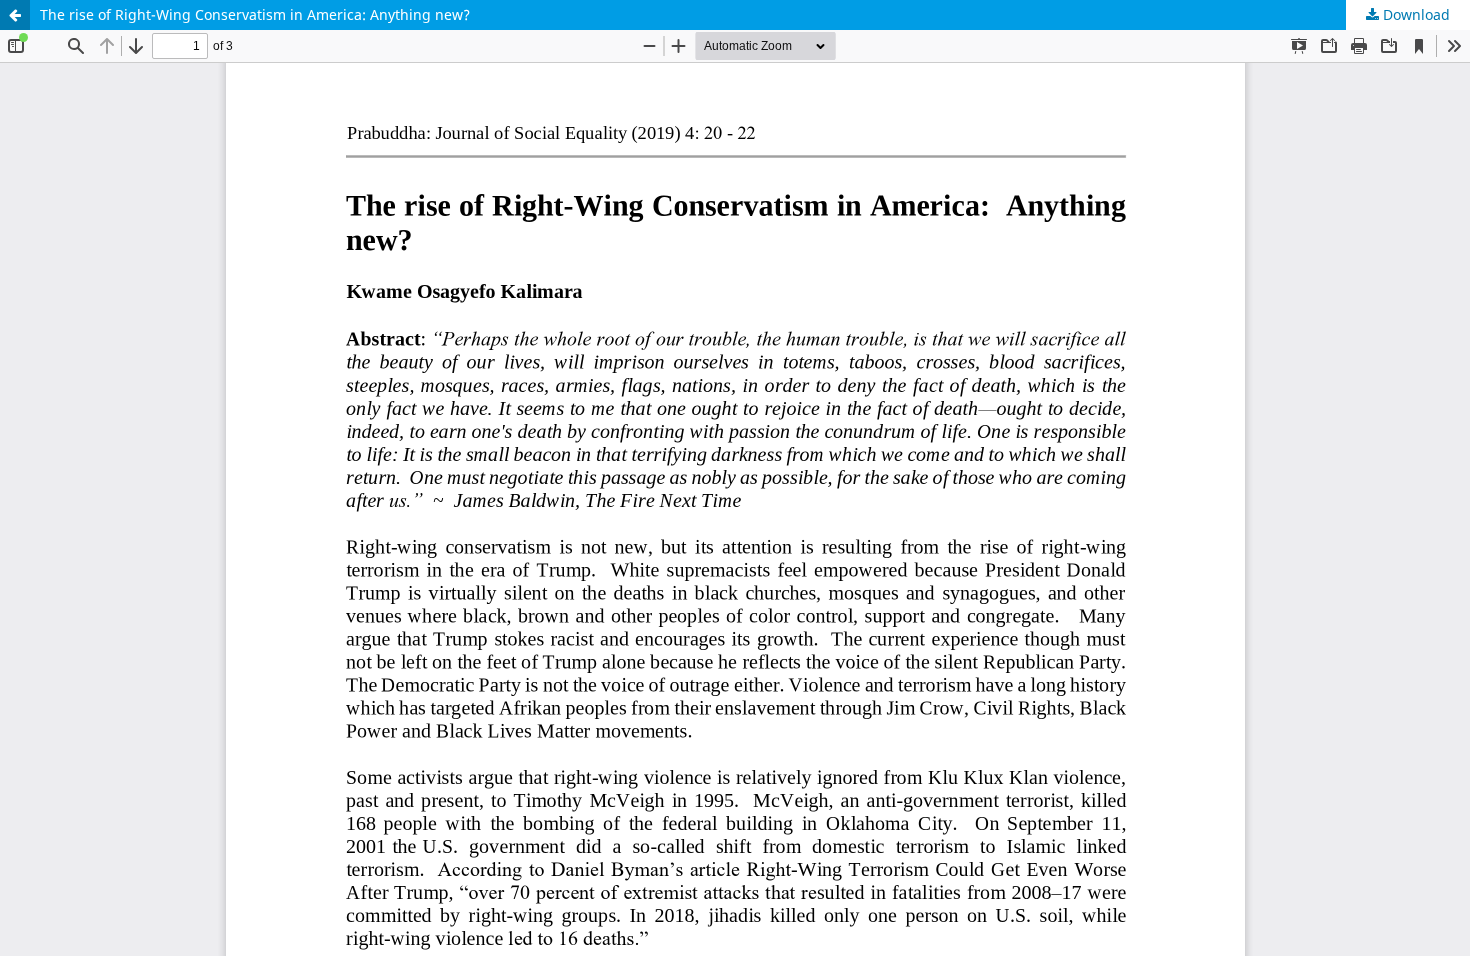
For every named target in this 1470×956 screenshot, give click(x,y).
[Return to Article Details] (15, 15)
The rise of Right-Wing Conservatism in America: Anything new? (255, 14)
